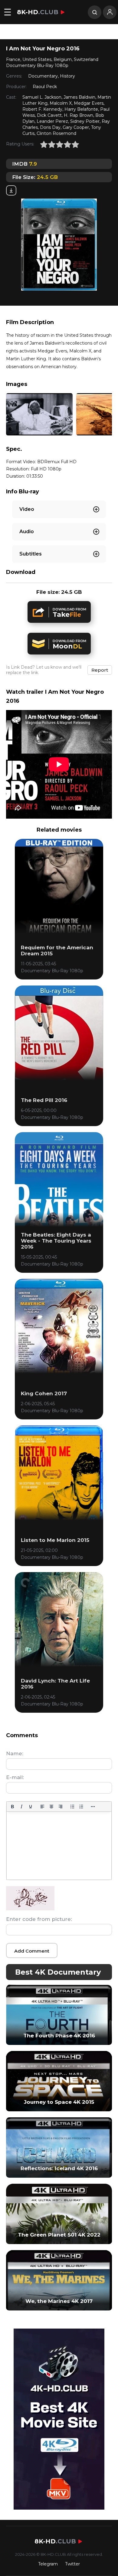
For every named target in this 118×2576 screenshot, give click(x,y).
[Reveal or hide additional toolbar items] (93, 1807)
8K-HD (38, 12)
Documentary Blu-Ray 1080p (37, 65)
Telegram (48, 2564)
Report (100, 670)
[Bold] (12, 1807)
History (67, 76)
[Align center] (51, 1807)
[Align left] (42, 1807)
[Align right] (61, 1807)
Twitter (72, 2564)
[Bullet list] (72, 1807)
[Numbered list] (81, 1807)
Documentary (43, 76)
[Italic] (21, 1807)
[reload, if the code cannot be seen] (30, 1909)
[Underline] (31, 1807)
